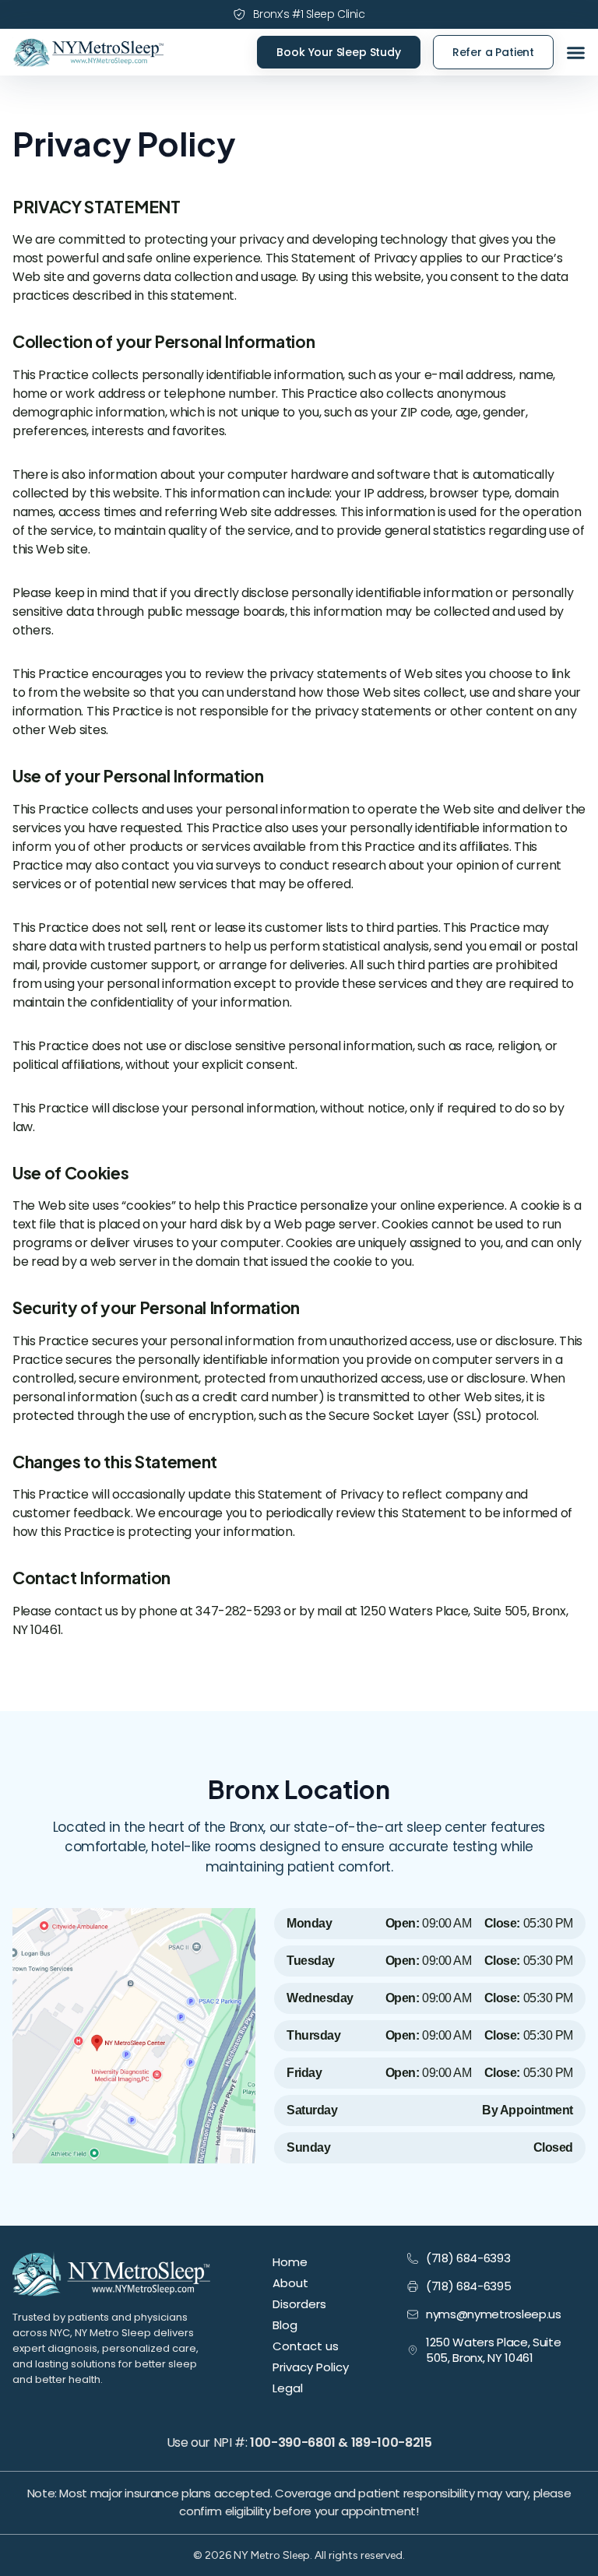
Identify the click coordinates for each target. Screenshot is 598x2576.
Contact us (306, 2346)
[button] (576, 53)
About (290, 2283)
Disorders (299, 2304)
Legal (288, 2388)
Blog (285, 2325)
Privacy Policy (311, 2367)
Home (290, 2262)
